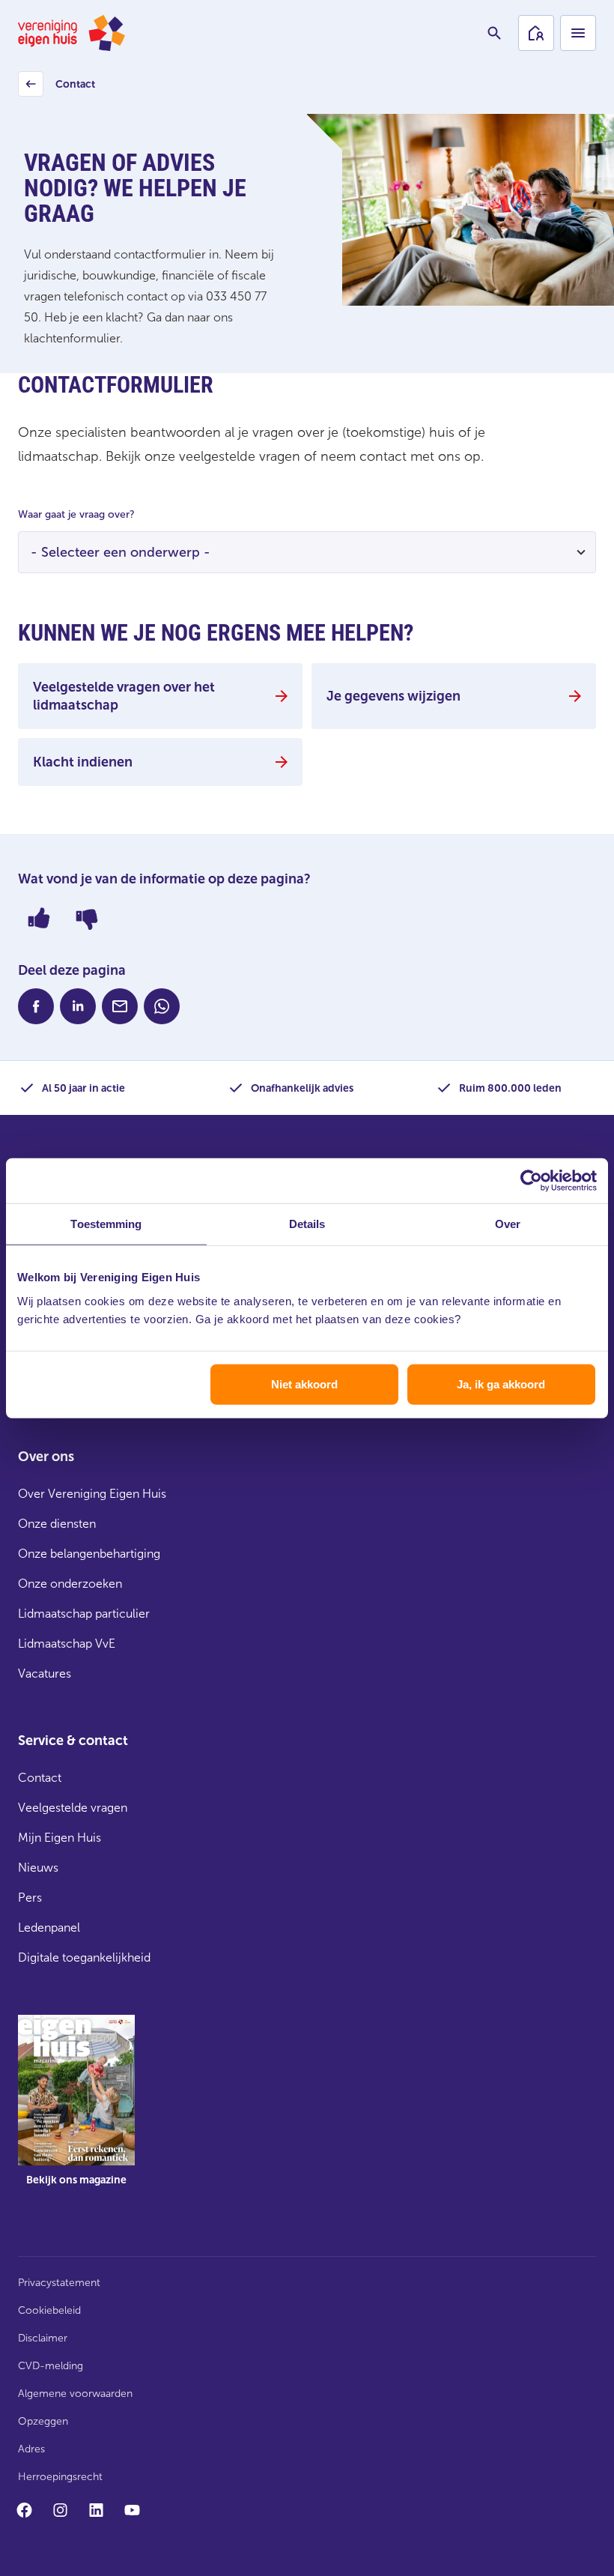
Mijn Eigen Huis (60, 1838)
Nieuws (38, 1868)
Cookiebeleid (49, 2310)
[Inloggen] (536, 33)
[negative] (87, 918)
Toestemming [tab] (106, 1224)
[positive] (39, 918)
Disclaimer (43, 2338)
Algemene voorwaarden (75, 2394)
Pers (30, 1898)
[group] (76, 2111)
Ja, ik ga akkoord (501, 1384)
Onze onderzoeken (70, 1584)
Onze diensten (57, 1524)
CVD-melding (51, 2366)
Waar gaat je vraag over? (76, 514)
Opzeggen (43, 2421)
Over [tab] (508, 1224)
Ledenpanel (49, 1928)
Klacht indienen (83, 762)
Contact (59, 88)
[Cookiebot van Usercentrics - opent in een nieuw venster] (531, 1181)
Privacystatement (59, 2283)
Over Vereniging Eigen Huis (92, 1494)
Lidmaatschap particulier (84, 1614)
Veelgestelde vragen (73, 1808)
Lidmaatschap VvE (67, 1644)
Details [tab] (307, 1224)
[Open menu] (578, 33)
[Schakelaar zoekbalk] (494, 33)
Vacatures (45, 1674)
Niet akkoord (304, 1384)
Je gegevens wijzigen (393, 696)
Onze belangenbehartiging (89, 1554)
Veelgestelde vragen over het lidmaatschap (124, 696)
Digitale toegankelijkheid (84, 1957)
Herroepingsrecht (60, 2477)
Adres (31, 2449)
